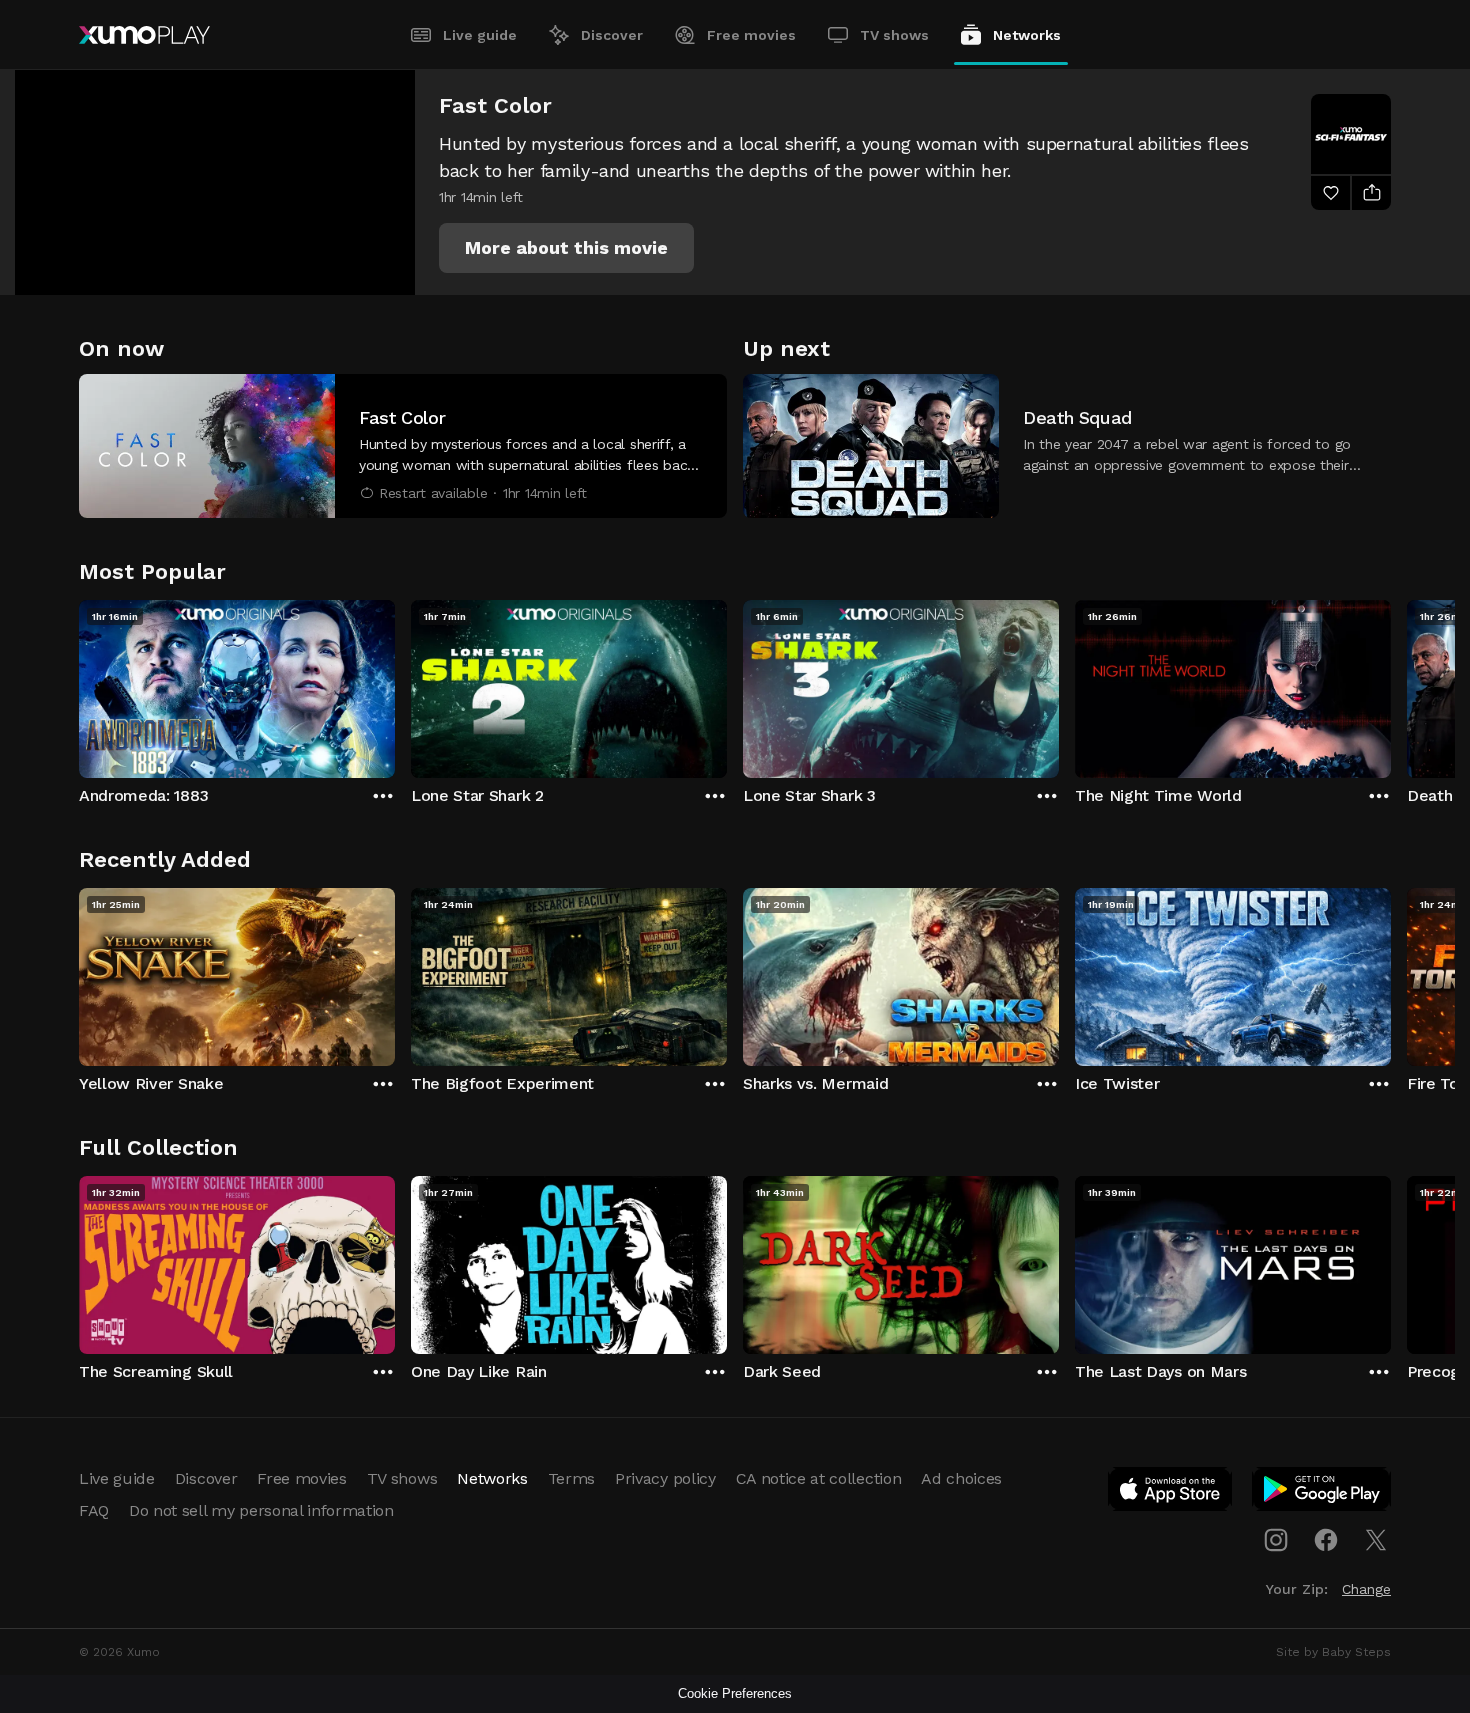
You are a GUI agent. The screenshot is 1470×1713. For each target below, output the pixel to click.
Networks (1027, 35)
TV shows (894, 35)
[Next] (1391, 684)
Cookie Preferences (735, 1693)
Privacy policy (665, 1478)
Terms (571, 1478)
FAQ (94, 1510)
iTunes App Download (1171, 1493)
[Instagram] (1276, 1540)
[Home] (144, 35)
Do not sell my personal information (261, 1510)
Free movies (751, 35)
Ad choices (961, 1478)
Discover (612, 35)
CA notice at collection (819, 1478)
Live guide (480, 35)
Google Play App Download (1322, 1493)
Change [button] (1366, 1589)
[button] (566, 248)
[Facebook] (1326, 1540)
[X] (1376, 1540)
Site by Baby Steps (1333, 1652)
